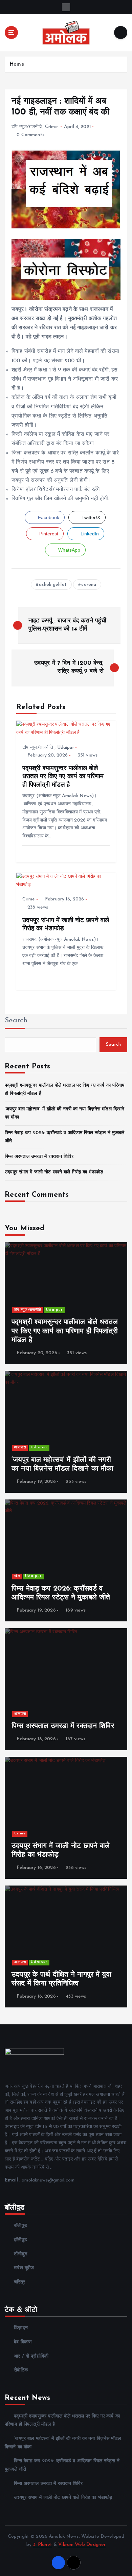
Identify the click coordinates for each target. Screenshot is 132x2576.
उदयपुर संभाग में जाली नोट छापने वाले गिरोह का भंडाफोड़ (54, 1172)
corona (89, 585)
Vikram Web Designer (82, 2545)
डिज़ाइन (21, 2328)
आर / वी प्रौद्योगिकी (31, 2356)
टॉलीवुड (21, 2254)
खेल (17, 1576)
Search (16, 1020)
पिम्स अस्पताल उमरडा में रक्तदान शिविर (39, 1157)
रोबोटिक (21, 2370)
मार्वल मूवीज (24, 2268)
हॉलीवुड (20, 2240)
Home (17, 65)
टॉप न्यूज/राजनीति (27, 127)
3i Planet (43, 2545)
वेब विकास (23, 2342)
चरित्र (19, 2282)
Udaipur (66, 748)
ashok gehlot (53, 585)
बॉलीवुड (20, 2226)
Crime (51, 127)
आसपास (20, 1447)
